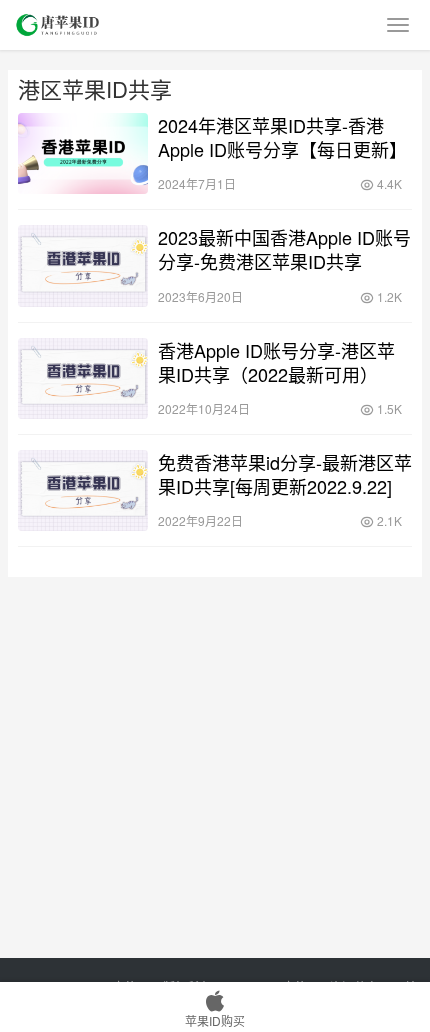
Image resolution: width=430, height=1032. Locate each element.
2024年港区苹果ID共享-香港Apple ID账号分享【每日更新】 (282, 137)
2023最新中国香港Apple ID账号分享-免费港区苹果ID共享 (284, 249)
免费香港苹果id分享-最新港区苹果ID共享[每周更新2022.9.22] (285, 474)
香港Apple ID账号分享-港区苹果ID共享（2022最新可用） (276, 362)
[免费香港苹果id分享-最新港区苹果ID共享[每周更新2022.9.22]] (83, 490)
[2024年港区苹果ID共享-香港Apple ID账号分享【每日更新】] (83, 153)
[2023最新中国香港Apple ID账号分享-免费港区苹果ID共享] (83, 265)
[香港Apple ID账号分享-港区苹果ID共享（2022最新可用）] (83, 378)
